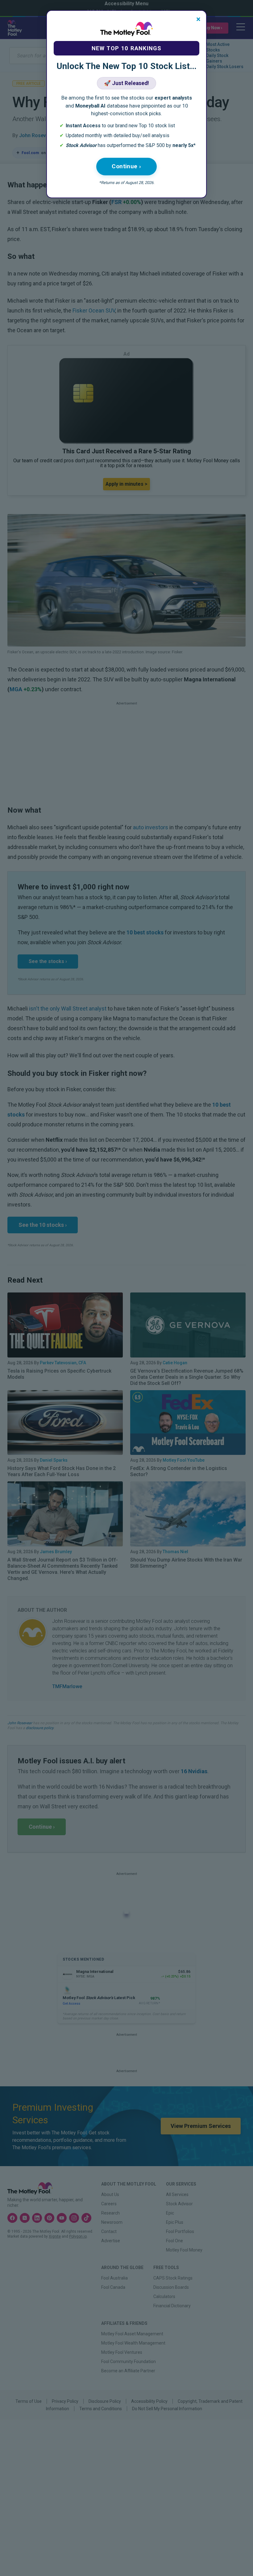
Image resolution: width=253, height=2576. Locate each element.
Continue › (126, 166)
